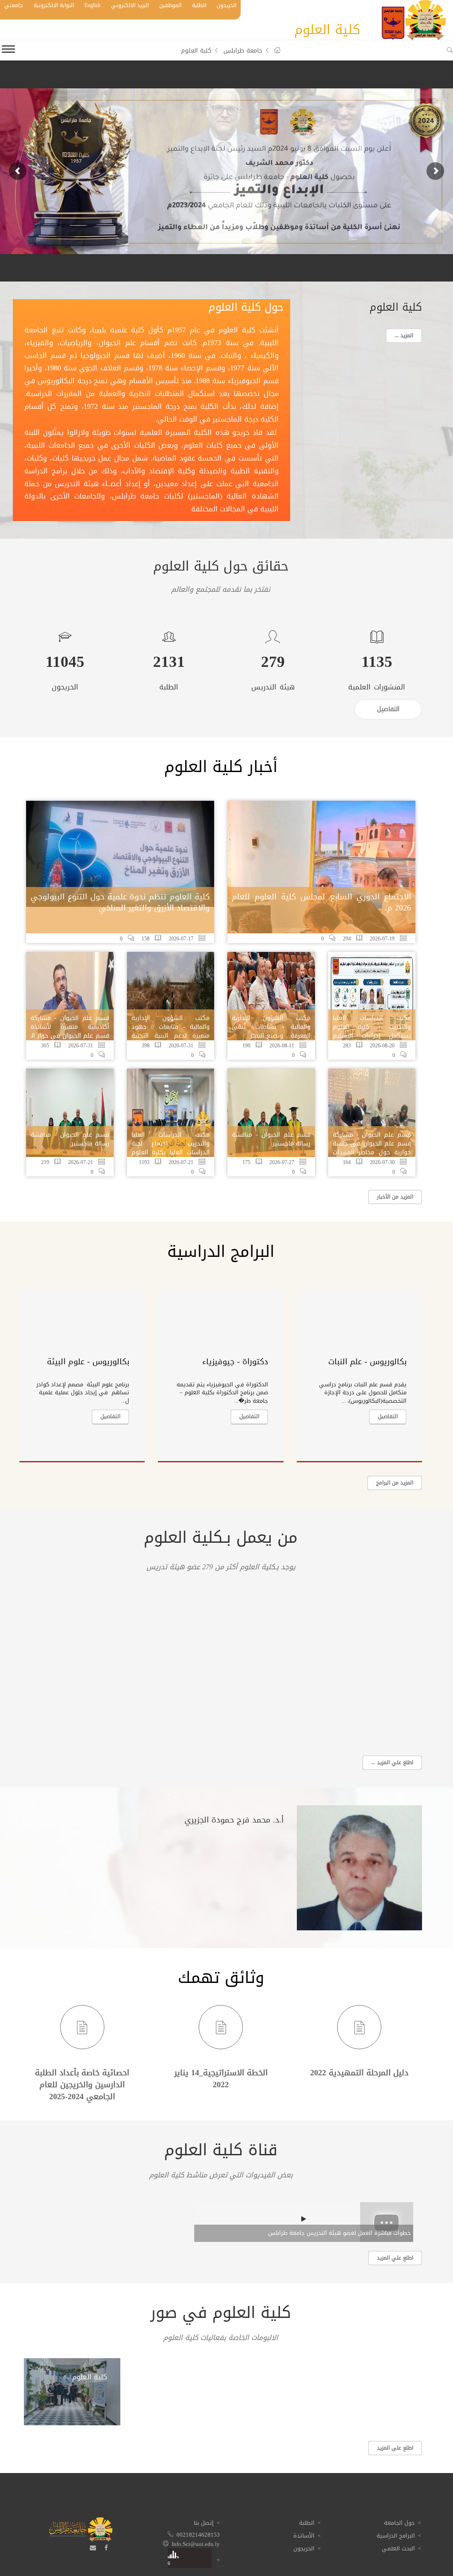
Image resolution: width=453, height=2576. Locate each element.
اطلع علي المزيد (395, 2258)
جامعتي (14, 5)
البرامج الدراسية (396, 2536)
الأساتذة (304, 2536)
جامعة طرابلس (243, 51)
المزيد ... (404, 335)
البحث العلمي (398, 2548)
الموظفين (170, 5)
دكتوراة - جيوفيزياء (235, 1362)
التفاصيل (388, 1416)
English (92, 5)
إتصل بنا (204, 2523)
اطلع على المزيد (395, 2448)
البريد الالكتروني (130, 5)
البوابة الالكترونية (54, 5)
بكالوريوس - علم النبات (367, 1362)
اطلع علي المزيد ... (392, 1762)
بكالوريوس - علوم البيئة (88, 1362)
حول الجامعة (399, 2523)
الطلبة (199, 5)
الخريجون (226, 5)
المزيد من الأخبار (395, 1197)
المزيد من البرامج (395, 1483)
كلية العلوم (90, 2377)
